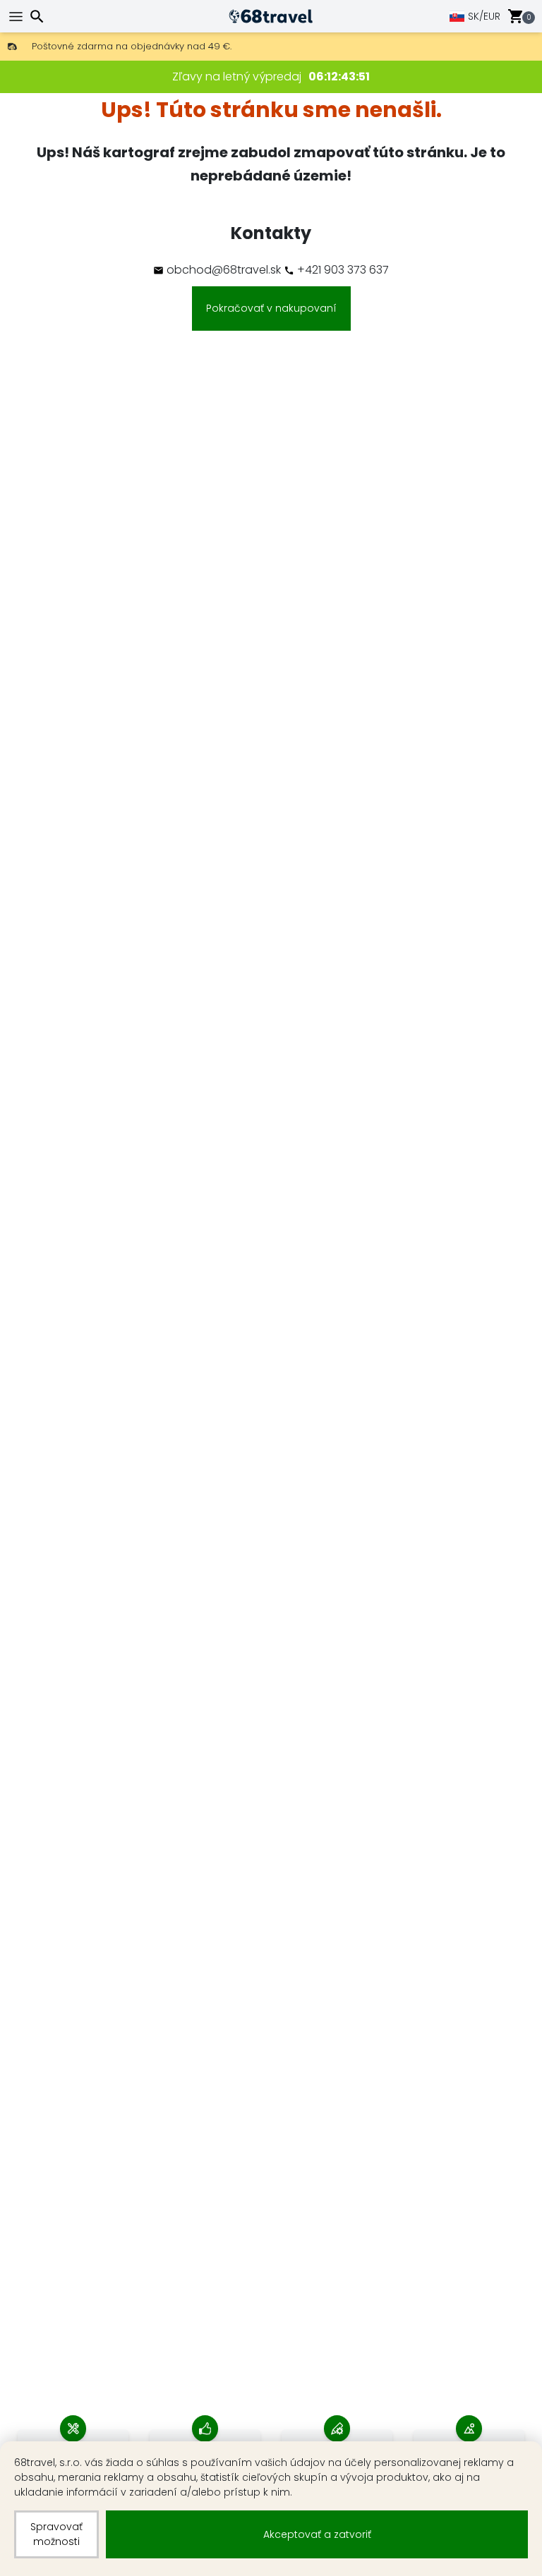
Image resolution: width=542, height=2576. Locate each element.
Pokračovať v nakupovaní (271, 308)
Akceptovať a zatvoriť (317, 2534)
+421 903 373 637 (342, 270)
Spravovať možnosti (56, 2534)
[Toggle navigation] (18, 17)
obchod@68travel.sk (224, 270)
